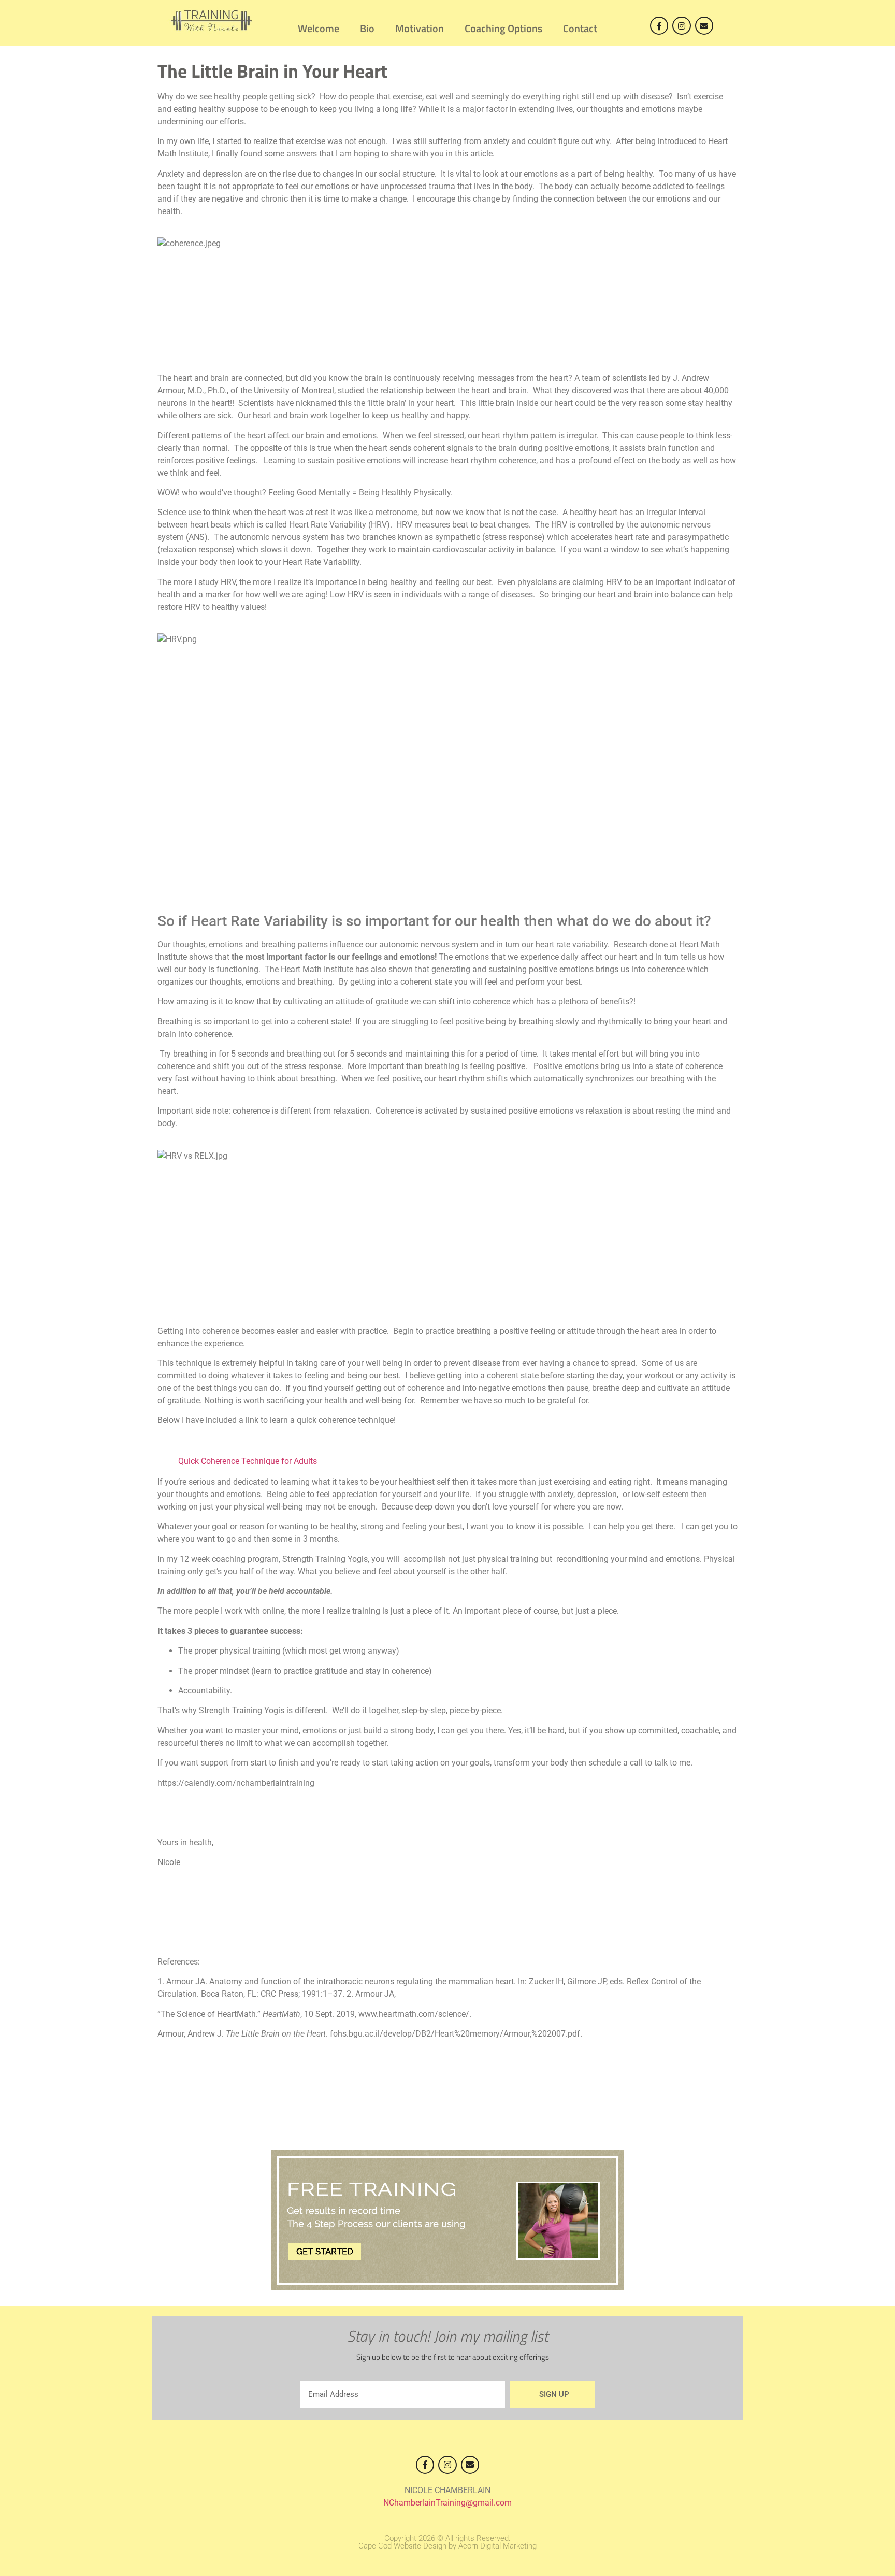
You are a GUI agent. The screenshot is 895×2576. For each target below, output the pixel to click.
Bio (367, 28)
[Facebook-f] (659, 26)
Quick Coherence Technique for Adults (248, 1461)
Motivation (420, 28)
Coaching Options (503, 28)
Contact (580, 28)
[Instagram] (681, 26)
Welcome (319, 28)
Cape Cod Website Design (402, 2546)
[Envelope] (704, 26)
